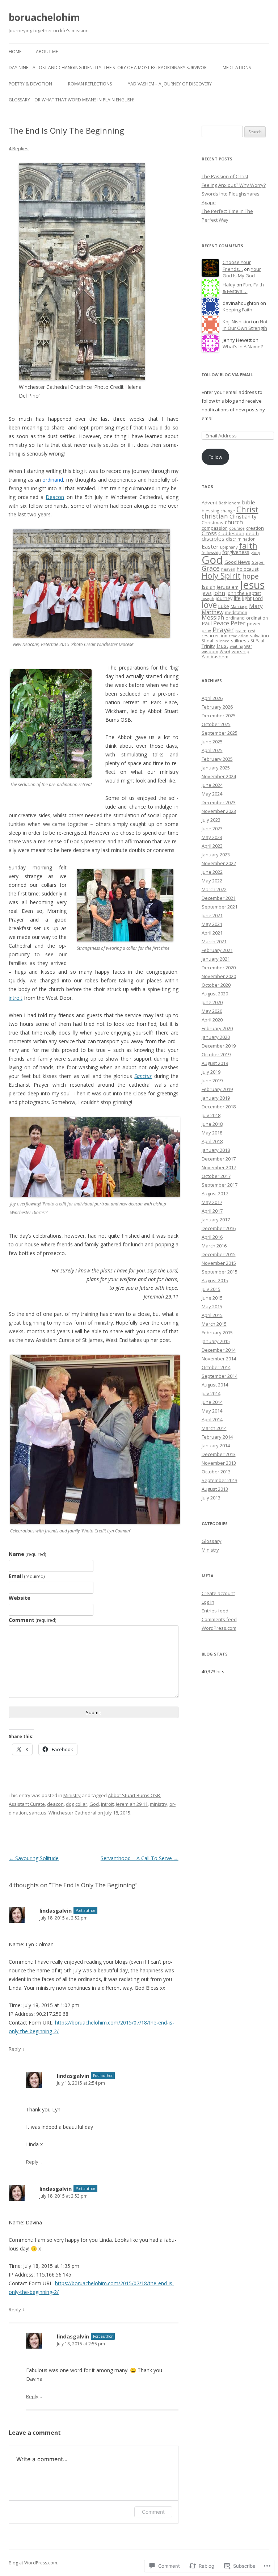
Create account (218, 1593)
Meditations (237, 68)
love (209, 605)
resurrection (214, 635)
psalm (241, 631)
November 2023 (219, 811)
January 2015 (216, 1341)
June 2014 (212, 1402)
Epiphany (229, 547)
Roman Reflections (90, 84)
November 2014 (219, 1359)
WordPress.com (219, 1628)
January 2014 (216, 1446)
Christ (247, 509)
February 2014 (217, 1437)
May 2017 (212, 1202)
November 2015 (219, 1263)
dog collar (77, 1804)
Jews (207, 593)
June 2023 (212, 828)
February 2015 (217, 1333)
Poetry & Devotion (30, 84)
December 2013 (219, 1454)
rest (252, 631)
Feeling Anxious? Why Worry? (234, 185)
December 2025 (219, 716)
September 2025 (220, 733)
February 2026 (217, 707)
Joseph (208, 599)
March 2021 (214, 941)
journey (224, 598)
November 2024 (219, 776)
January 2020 (216, 1037)
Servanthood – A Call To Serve (140, 1858)
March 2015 (214, 1324)
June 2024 (212, 785)
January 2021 (216, 959)
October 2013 (216, 1472)
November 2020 (219, 976)
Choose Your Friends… (237, 266)
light (247, 598)
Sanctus (143, 1076)
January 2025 (216, 768)
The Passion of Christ (225, 176)
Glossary (212, 1541)
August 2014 (215, 1385)
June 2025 (212, 742)
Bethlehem (229, 503)
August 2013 (215, 1489)
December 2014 (219, 1350)
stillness (240, 641)
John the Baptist (244, 593)
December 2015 (219, 1254)
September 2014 (220, 1376)
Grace (211, 568)
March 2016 (214, 1246)
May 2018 (212, 1133)
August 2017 (215, 1193)
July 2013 (211, 1498)
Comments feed (219, 1619)
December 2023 (219, 802)
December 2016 (219, 1228)
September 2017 (220, 1185)
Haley (229, 285)
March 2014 (214, 1428)
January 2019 (216, 1098)
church (234, 522)
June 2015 (212, 1298)
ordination (257, 618)
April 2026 (212, 698)
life (237, 598)
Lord (258, 598)
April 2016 (212, 1237)
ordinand (235, 618)
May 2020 (212, 1011)
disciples (213, 538)
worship (241, 651)
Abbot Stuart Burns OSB (134, 1795)
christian (215, 516)
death (252, 533)
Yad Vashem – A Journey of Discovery (170, 84)
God (94, 1804)
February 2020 (217, 1028)
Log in (208, 1602)
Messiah (213, 617)
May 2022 (212, 881)
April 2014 (212, 1419)
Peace (221, 623)
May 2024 (212, 794)
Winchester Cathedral (72, 1813)
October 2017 (216, 1176)
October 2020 (216, 985)
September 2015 (220, 1272)
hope (250, 576)
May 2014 (212, 1411)
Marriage (239, 607)
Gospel (258, 562)
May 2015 (212, 1306)
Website (20, 1598)
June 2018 (212, 1124)
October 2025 (216, 724)
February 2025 (217, 759)
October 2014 (216, 1367)
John (219, 593)
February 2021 (217, 950)
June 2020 (212, 1002)
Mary (256, 606)
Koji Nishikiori (237, 322)
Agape (209, 202)
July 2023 (211, 820)
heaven (228, 569)
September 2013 (220, 1480)
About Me (47, 52)
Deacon (55, 497)
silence (223, 641)
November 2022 (219, 863)
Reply (15, 2049)
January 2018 (216, 1150)
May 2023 (212, 837)
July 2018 (211, 1115)
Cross (209, 533)
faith (248, 545)
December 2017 (219, 1159)
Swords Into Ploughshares (231, 194)
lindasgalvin (56, 1910)
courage (237, 528)
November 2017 (219, 1167)
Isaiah (208, 587)
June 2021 (212, 915)
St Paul (257, 641)
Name (28, 1554)
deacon (55, 1804)
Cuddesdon (231, 533)
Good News (237, 562)
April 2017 (212, 1211)
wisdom (210, 651)
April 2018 (212, 1141)
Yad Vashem (215, 656)
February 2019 (217, 1089)
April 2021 (212, 933)
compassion (215, 528)
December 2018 (219, 1107)
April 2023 (212, 846)
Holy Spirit (221, 576)
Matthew (212, 612)
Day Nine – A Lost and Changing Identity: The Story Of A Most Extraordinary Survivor (108, 68)
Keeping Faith (237, 310)
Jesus (252, 585)
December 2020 (219, 968)
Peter (238, 623)
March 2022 (214, 889)
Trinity (208, 646)
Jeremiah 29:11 (132, 1804)
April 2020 (212, 1020)
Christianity (243, 516)
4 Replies (19, 148)
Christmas (212, 523)
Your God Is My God (242, 272)
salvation (259, 635)
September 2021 (220, 907)
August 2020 (215, 994)
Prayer (223, 630)
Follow (215, 457)
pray (206, 630)
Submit (93, 1712)
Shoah (208, 641)
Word (225, 652)
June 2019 (212, 1081)
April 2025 (212, 750)
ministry (159, 1804)
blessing (210, 511)
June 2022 (212, 872)
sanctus (38, 1813)
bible (248, 502)
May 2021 (212, 924)
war (248, 646)
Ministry (72, 1795)
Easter (210, 546)
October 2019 (216, 1054)
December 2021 (219, 898)
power (254, 624)
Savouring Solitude (34, 1858)
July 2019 (211, 1072)
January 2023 (216, 855)
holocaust (248, 569)
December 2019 (219, 1046)
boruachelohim (44, 17)
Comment (33, 1620)
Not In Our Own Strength (245, 325)
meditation (236, 612)
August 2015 (215, 1280)
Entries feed (215, 1611)
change (228, 511)
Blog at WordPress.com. (33, 2563)
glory (255, 553)
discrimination (241, 539)
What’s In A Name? (243, 347)
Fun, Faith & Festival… (243, 288)
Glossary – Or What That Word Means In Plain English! (71, 100)
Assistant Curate (27, 1804)
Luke (224, 606)
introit (16, 998)
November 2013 (219, 1463)
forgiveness (236, 552)
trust (222, 646)
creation (255, 528)
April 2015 (212, 1315)
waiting (236, 646)
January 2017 (216, 1220)
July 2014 (211, 1393)
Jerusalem (228, 587)
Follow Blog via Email (227, 375)
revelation (239, 636)
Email (27, 1576)
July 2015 (211, 1289)
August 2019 (215, 1063)
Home (15, 52)
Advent (209, 503)
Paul (207, 623)
